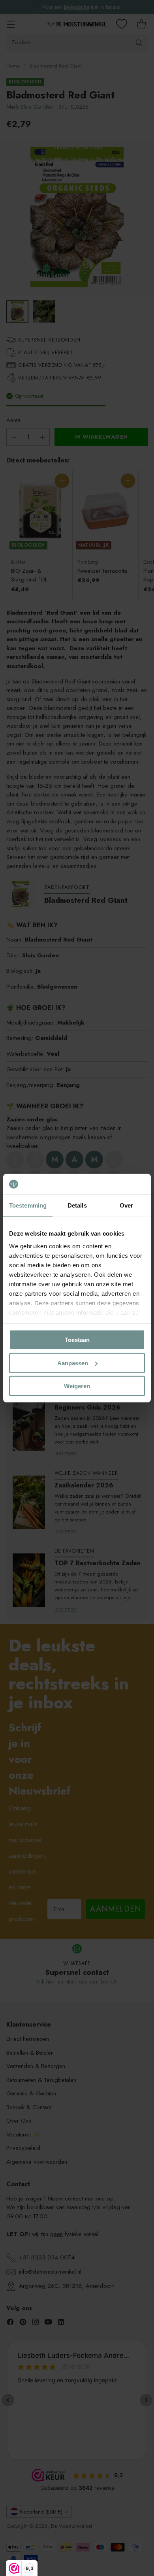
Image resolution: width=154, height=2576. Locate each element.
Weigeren (77, 1386)
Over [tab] (126, 1205)
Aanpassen (73, 1363)
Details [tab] (77, 1205)
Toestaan (77, 1340)
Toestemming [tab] (28, 1205)
